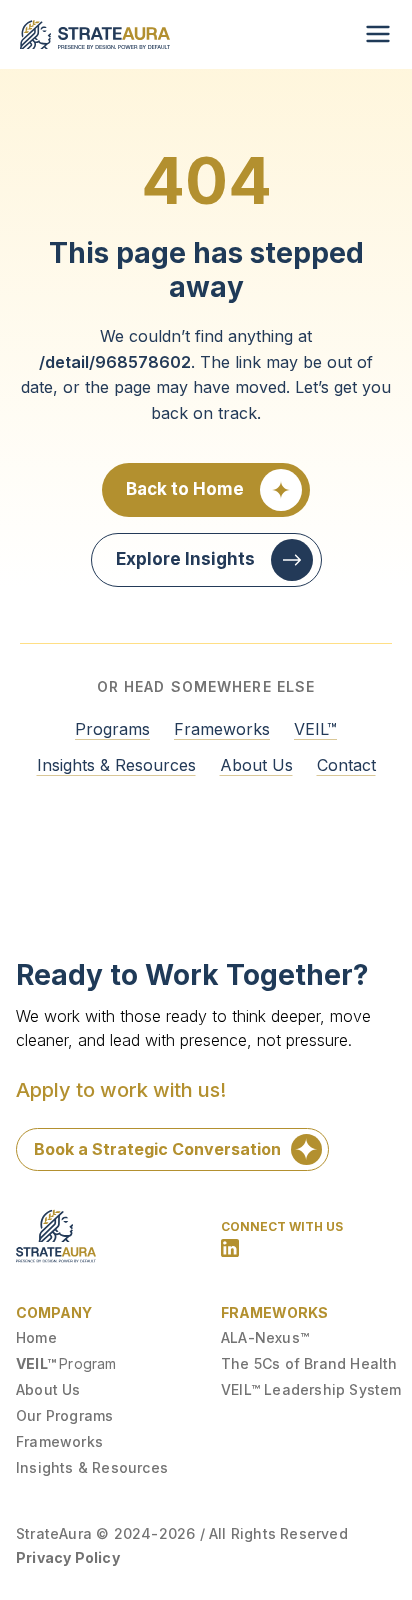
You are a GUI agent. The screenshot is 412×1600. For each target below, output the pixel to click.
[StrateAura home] (95, 34)
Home (36, 1337)
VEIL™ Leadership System (311, 1389)
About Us (256, 765)
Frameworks (222, 729)
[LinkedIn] (230, 1248)
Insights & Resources (116, 765)
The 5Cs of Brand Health (309, 1363)
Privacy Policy (68, 1557)
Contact (346, 765)
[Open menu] (378, 34)
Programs (112, 729)
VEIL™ (315, 729)
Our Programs (64, 1415)
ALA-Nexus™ (265, 1337)
